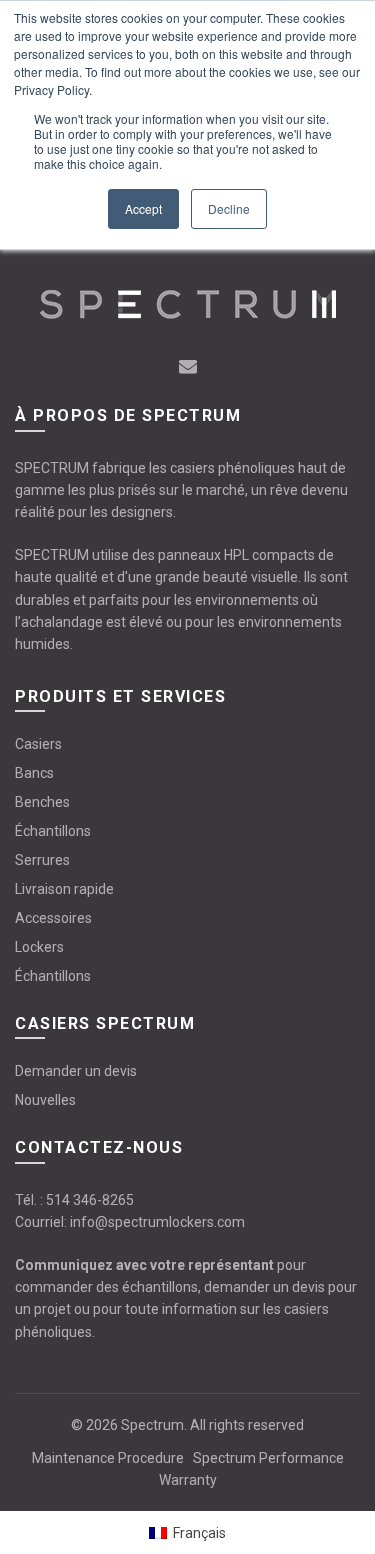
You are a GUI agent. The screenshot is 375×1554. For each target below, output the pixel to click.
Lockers (39, 947)
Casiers (38, 744)
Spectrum (152, 1425)
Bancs (34, 773)
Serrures (42, 860)
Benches (42, 802)
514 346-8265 (90, 1200)
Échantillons (53, 831)
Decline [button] (229, 208)
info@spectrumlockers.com (157, 1222)
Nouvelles (45, 1100)
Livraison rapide (64, 889)
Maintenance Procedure (108, 1458)
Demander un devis (76, 1071)
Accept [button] (143, 208)
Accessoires (53, 918)
